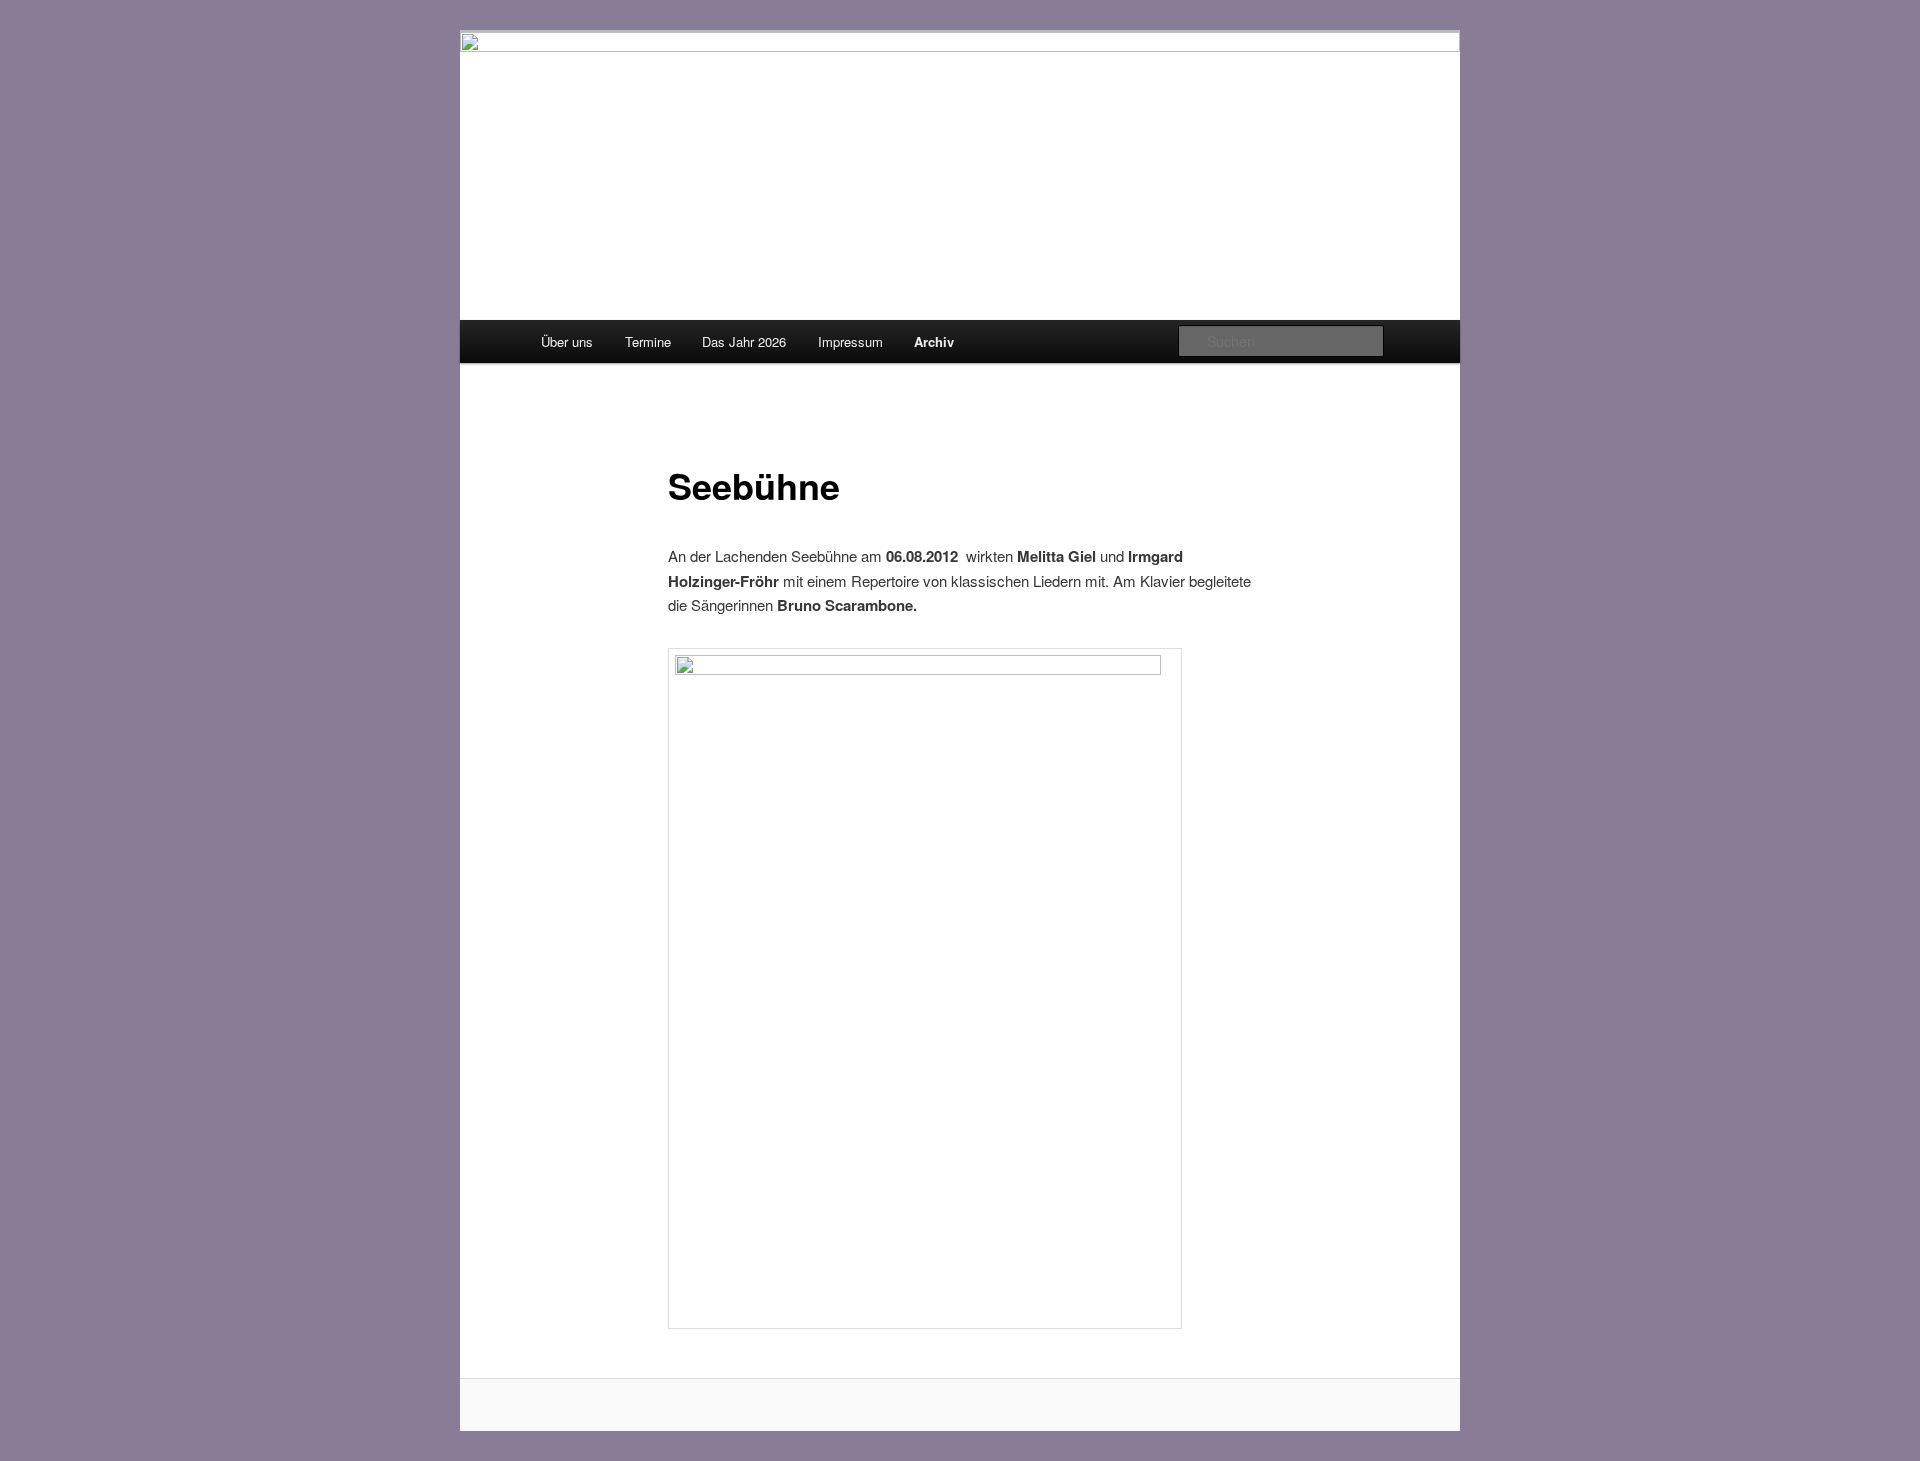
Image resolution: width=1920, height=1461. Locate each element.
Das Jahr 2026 (744, 341)
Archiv (934, 341)
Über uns (567, 341)
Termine (648, 341)
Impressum (850, 341)
